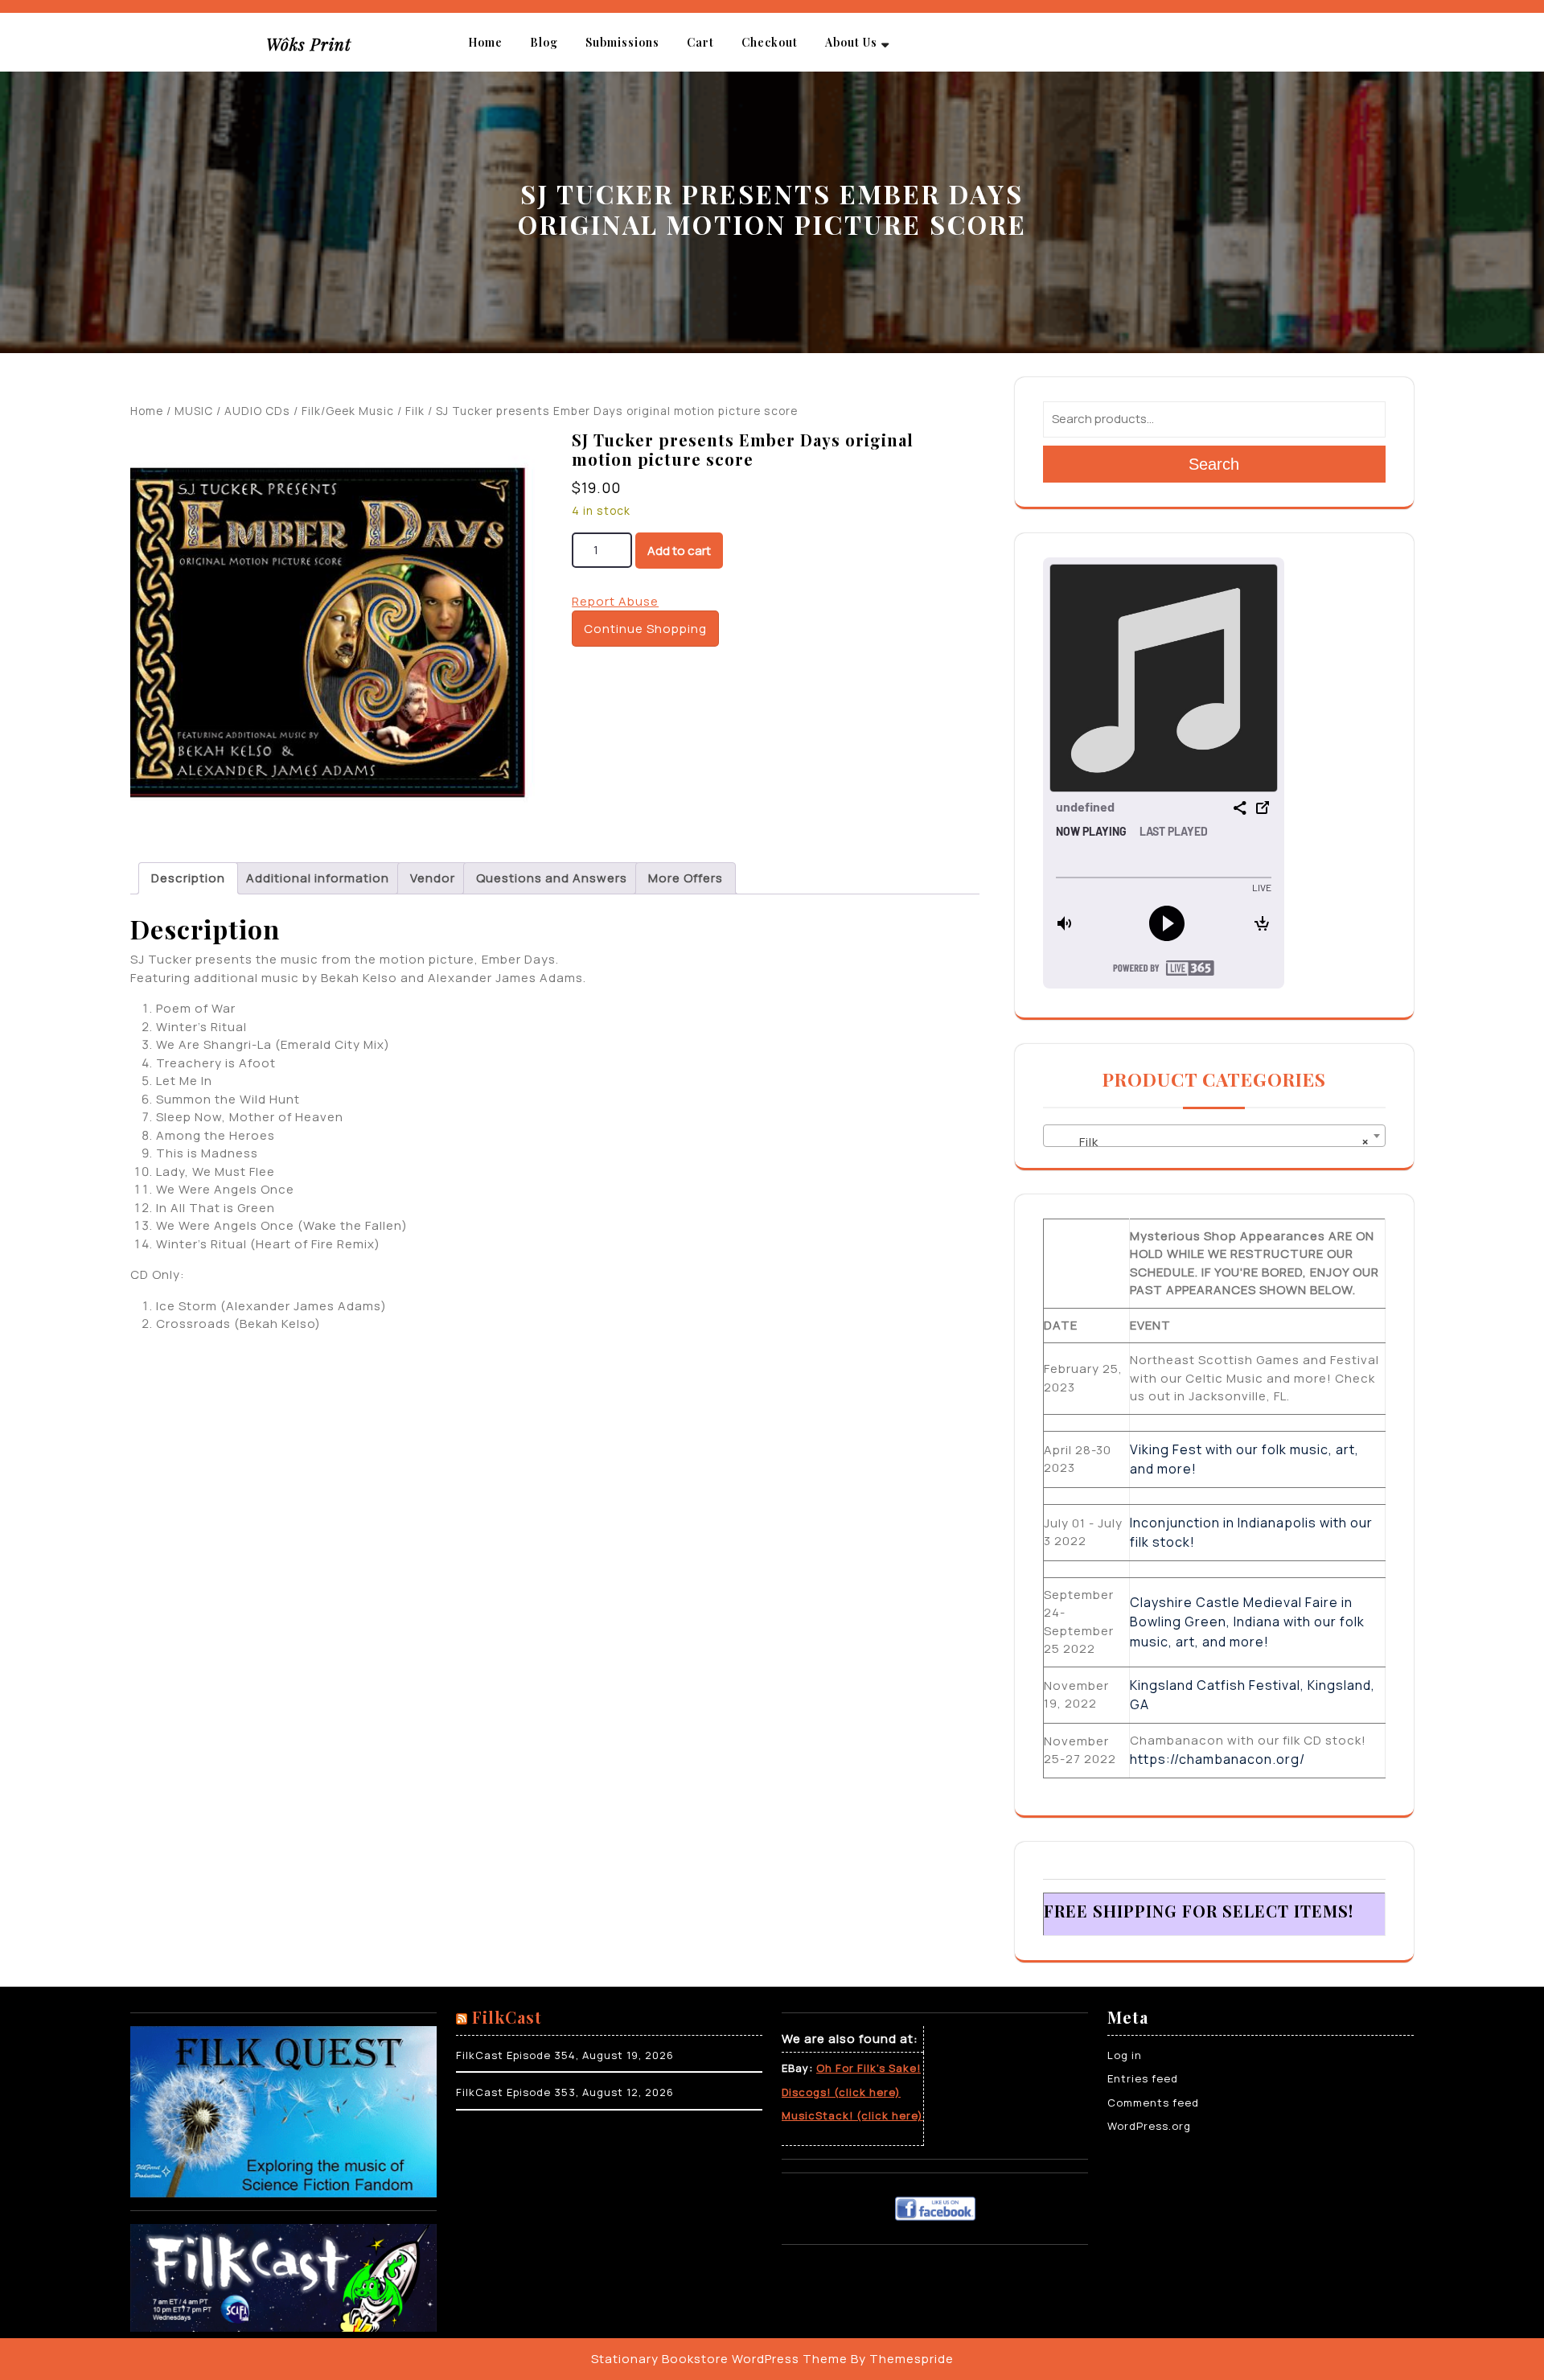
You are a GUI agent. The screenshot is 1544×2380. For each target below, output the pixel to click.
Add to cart (679, 551)
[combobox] (1214, 1136)
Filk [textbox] (1209, 1142)
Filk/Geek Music (348, 411)
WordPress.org (1149, 2126)
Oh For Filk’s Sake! (868, 2068)
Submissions (622, 42)
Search (1214, 464)
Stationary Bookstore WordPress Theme (719, 2359)
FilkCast (507, 2017)
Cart (700, 42)
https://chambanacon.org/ (1218, 1759)
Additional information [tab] (318, 878)
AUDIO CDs (257, 411)
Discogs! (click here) (841, 2092)
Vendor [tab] (433, 878)
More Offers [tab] (686, 878)
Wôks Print (309, 44)
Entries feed (1143, 2078)
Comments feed (1153, 2103)
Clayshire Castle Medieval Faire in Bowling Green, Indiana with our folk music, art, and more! (1247, 1622)
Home (485, 42)
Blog (544, 42)
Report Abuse (615, 601)
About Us (851, 42)
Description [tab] (188, 878)
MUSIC (194, 411)
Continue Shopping (645, 629)
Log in (1125, 2055)
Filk (415, 411)
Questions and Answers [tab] (552, 878)
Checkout (770, 42)
